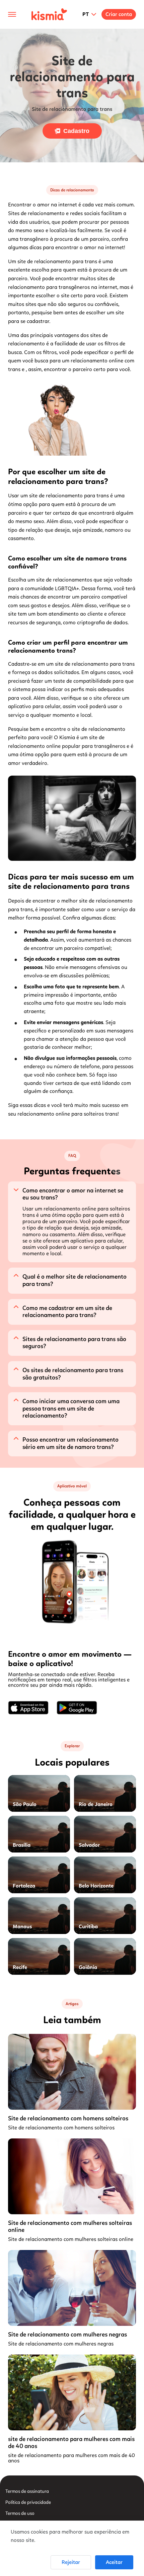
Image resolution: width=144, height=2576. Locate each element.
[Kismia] (49, 14)
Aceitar (114, 2562)
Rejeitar (71, 2562)
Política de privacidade (28, 2502)
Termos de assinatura (27, 2491)
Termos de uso (20, 2513)
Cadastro (76, 131)
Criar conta (119, 14)
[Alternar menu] (12, 14)
